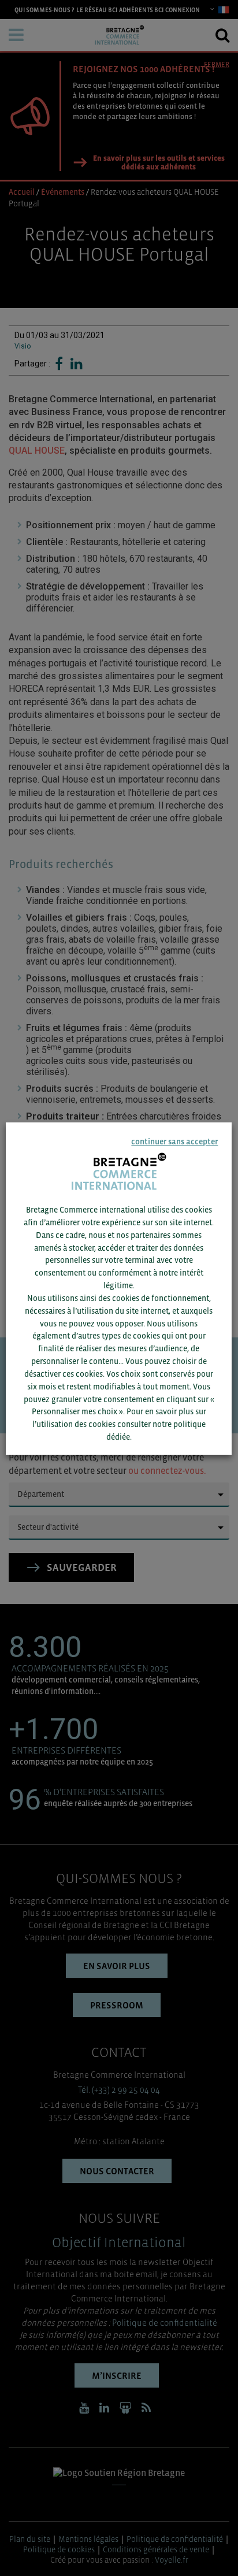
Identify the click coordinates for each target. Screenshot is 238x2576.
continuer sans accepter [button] (175, 1141)
